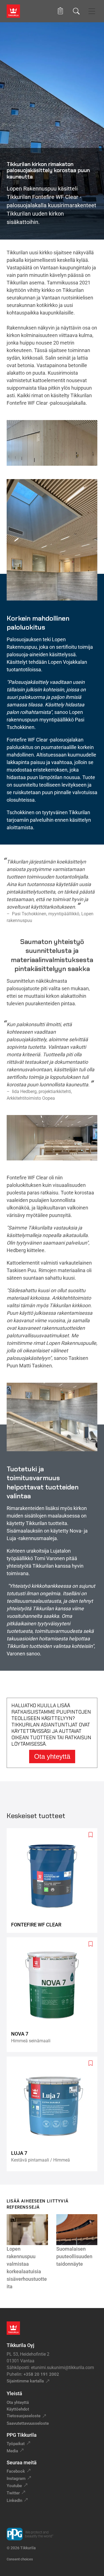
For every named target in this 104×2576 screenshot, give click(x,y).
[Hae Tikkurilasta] (76, 11)
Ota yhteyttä (52, 1756)
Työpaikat (16, 2444)
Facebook (16, 2471)
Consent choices (20, 2559)
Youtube (14, 2486)
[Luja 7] (54, 2114)
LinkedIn (14, 2501)
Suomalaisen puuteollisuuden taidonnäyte (74, 2256)
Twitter (13, 2493)
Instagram (16, 2479)
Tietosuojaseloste (24, 2416)
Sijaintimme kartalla (25, 2381)
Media (12, 2451)
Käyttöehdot (18, 2409)
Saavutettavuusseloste (28, 2423)
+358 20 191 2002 (41, 2374)
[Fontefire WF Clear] (54, 1880)
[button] (60, 11)
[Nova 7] (54, 1995)
